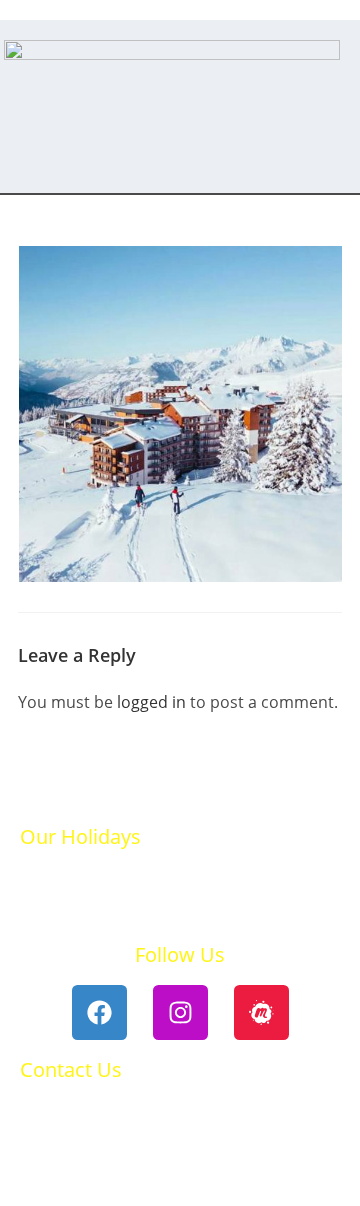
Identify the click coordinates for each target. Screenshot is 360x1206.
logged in (151, 702)
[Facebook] (99, 1012)
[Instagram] (180, 1012)
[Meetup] (261, 1012)
